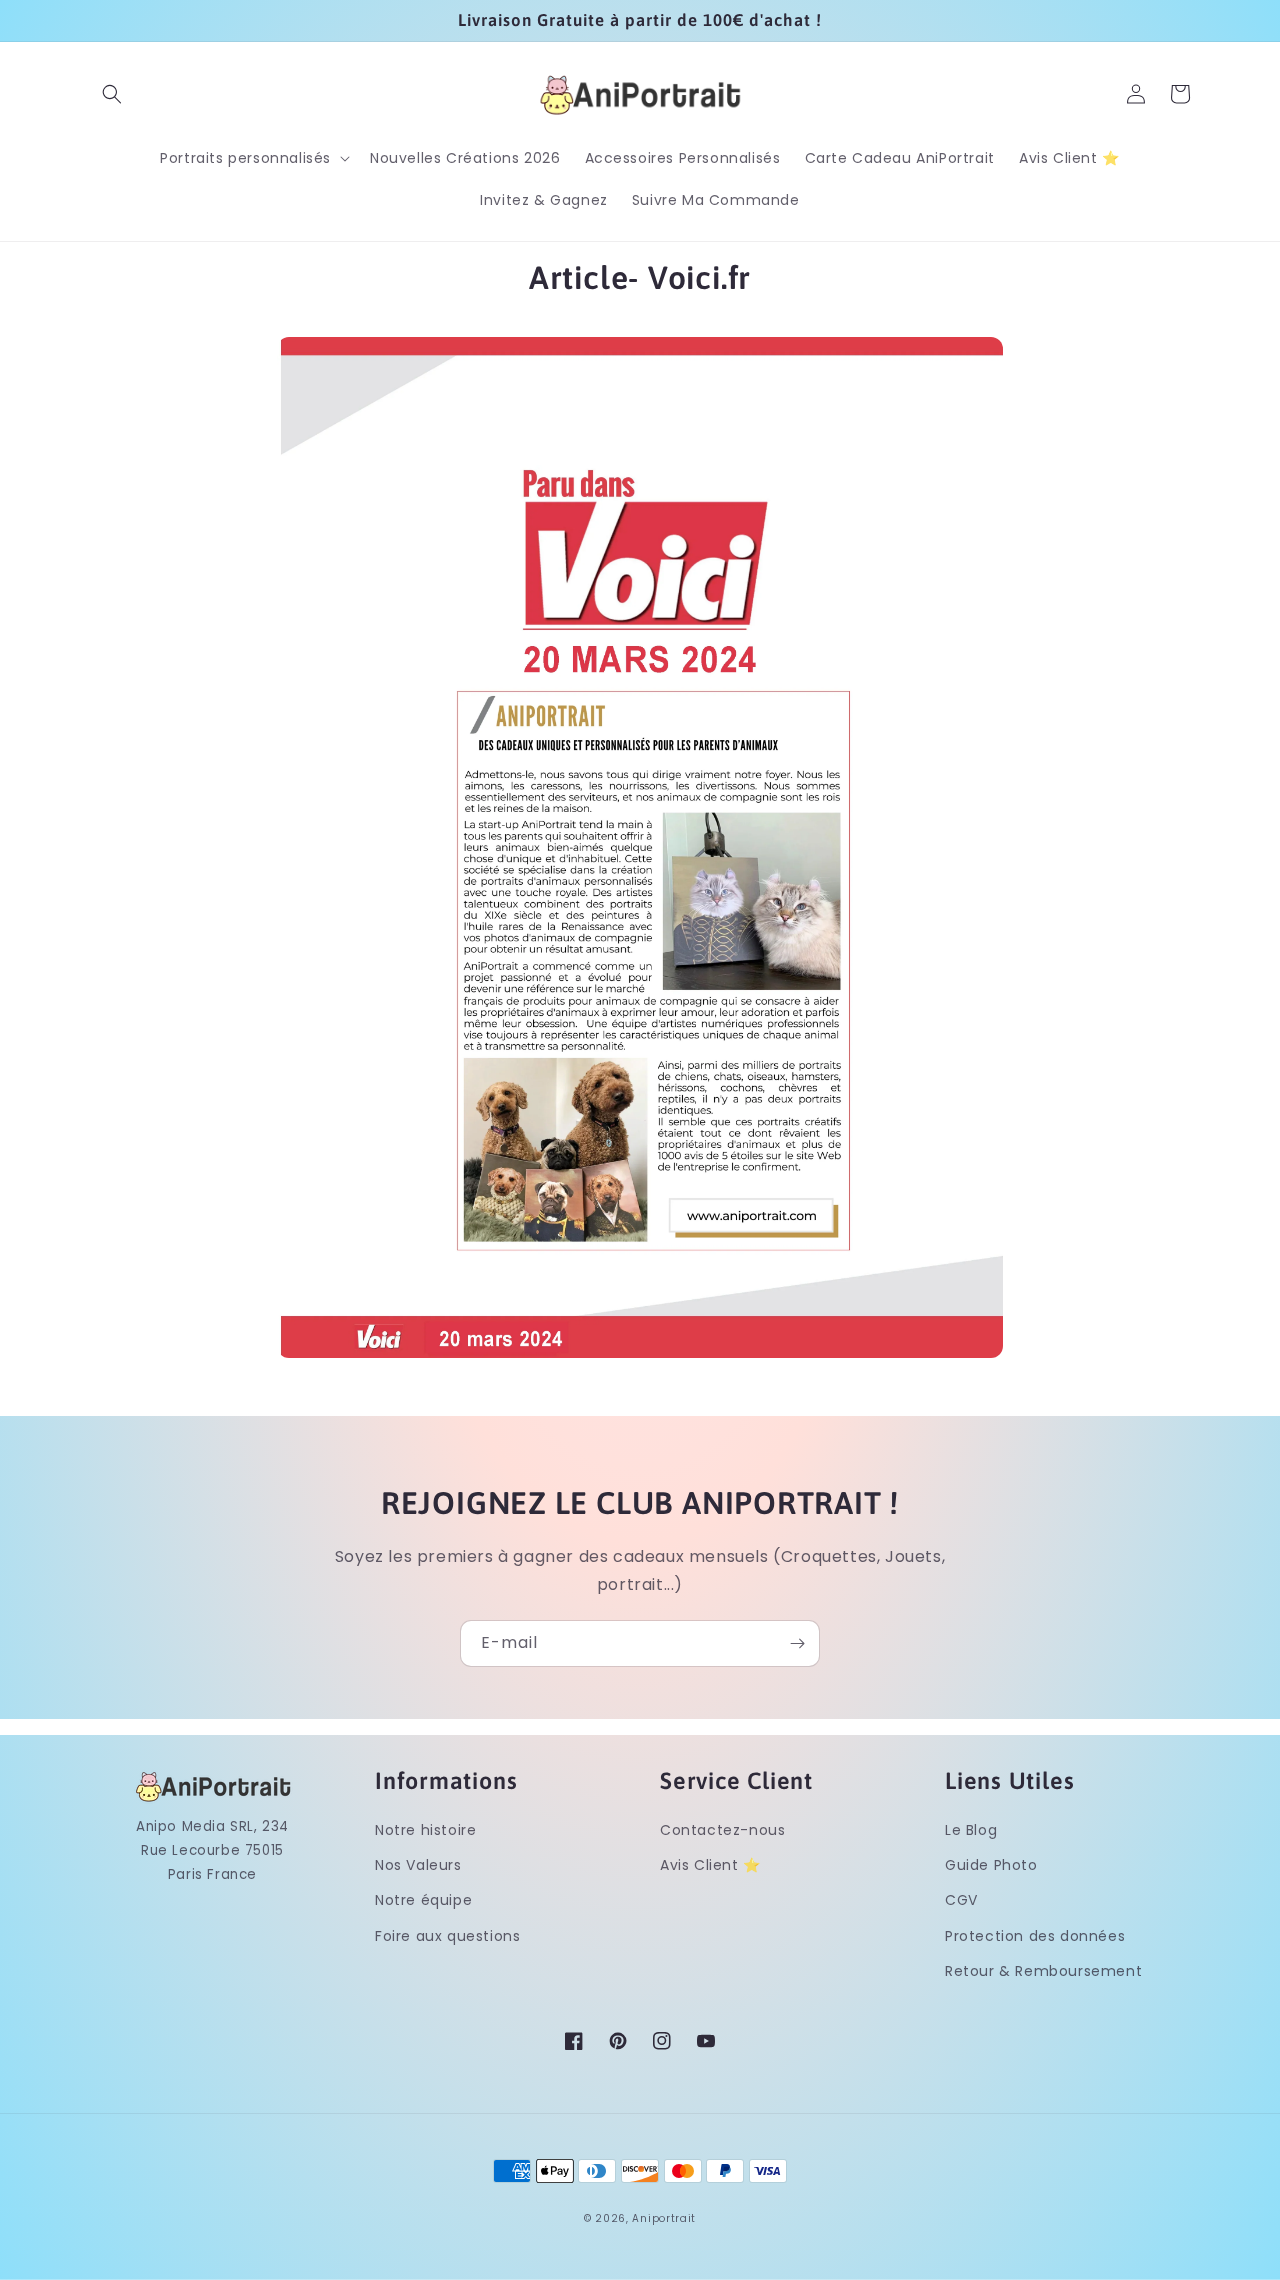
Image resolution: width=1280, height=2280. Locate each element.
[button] (112, 94)
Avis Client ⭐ (710, 1865)
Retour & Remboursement (1043, 1971)
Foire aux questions (447, 1936)
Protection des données (1035, 1936)
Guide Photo (991, 1865)
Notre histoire (425, 1830)
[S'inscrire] (797, 1643)
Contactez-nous (722, 1830)
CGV (961, 1900)
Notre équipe (423, 1900)
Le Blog (971, 1830)
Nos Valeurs (418, 1865)
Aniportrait (664, 2218)
